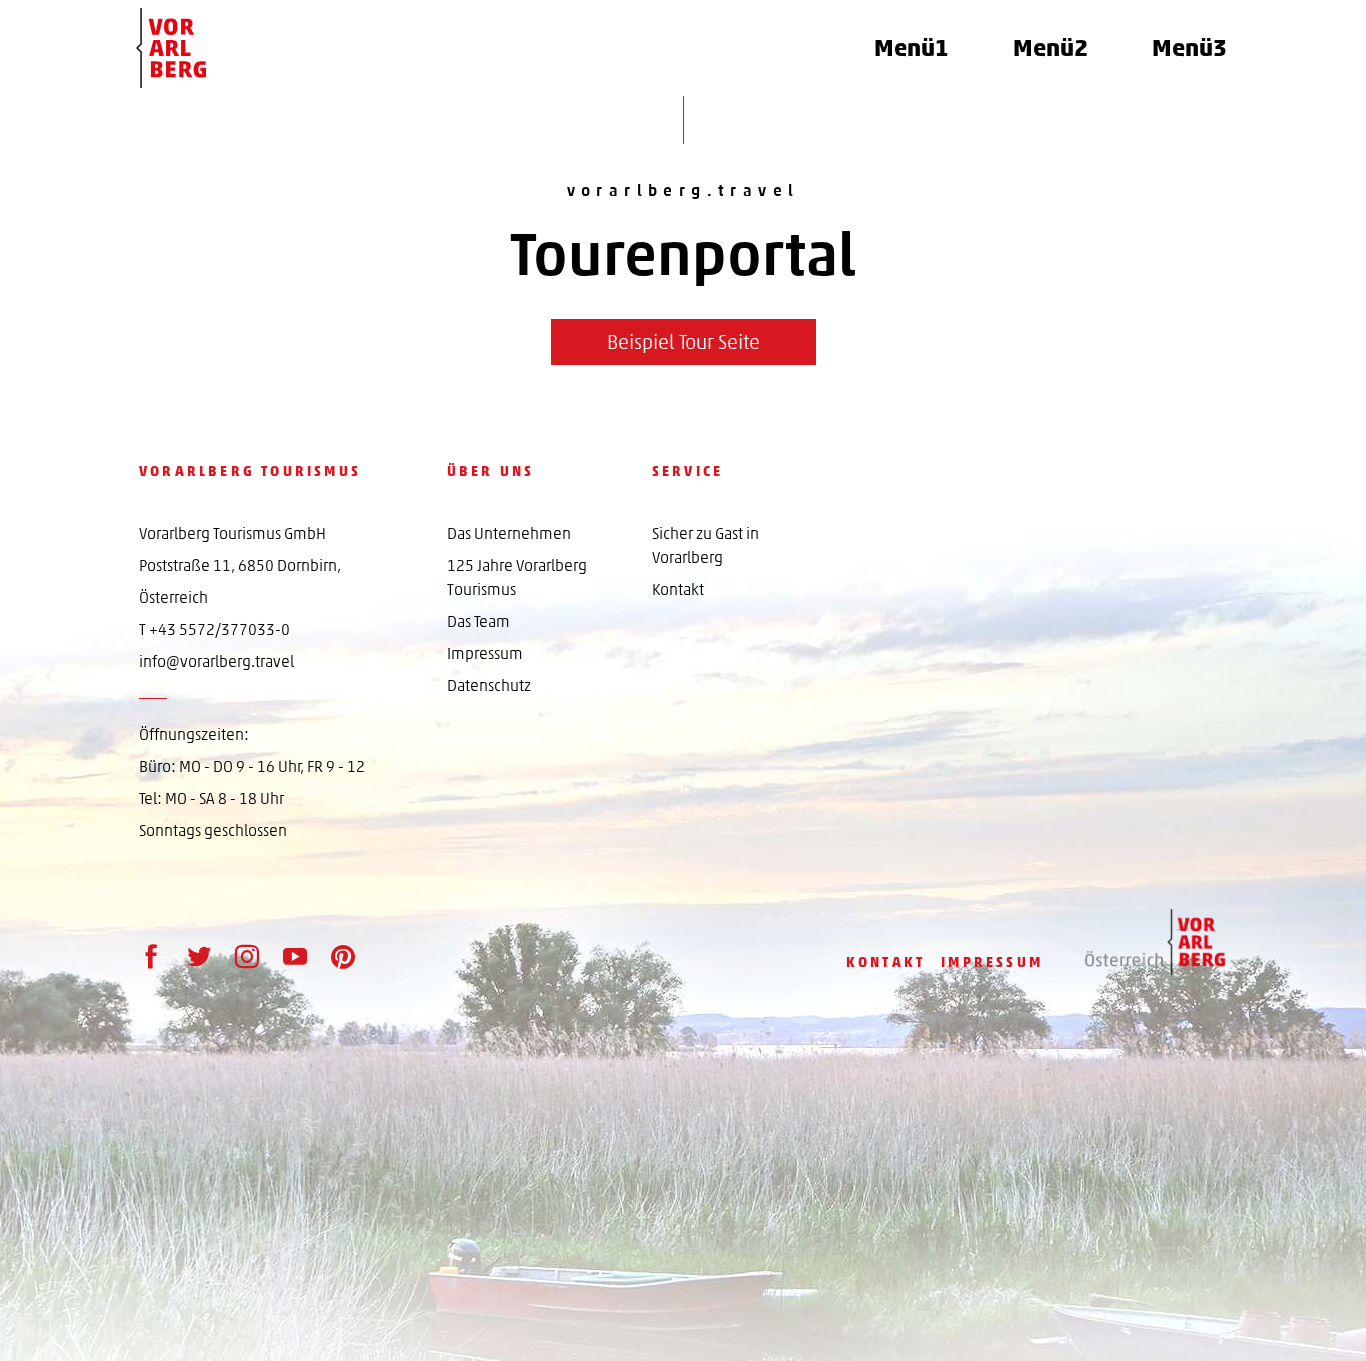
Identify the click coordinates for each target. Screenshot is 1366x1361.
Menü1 (911, 47)
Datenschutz (489, 685)
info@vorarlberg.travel (216, 661)
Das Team (478, 621)
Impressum (485, 653)
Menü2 (1050, 47)
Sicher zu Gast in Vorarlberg (705, 545)
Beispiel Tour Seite (683, 342)
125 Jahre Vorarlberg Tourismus (517, 577)
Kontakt (678, 589)
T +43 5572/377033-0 (214, 629)
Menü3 (1189, 47)
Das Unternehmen (509, 533)
